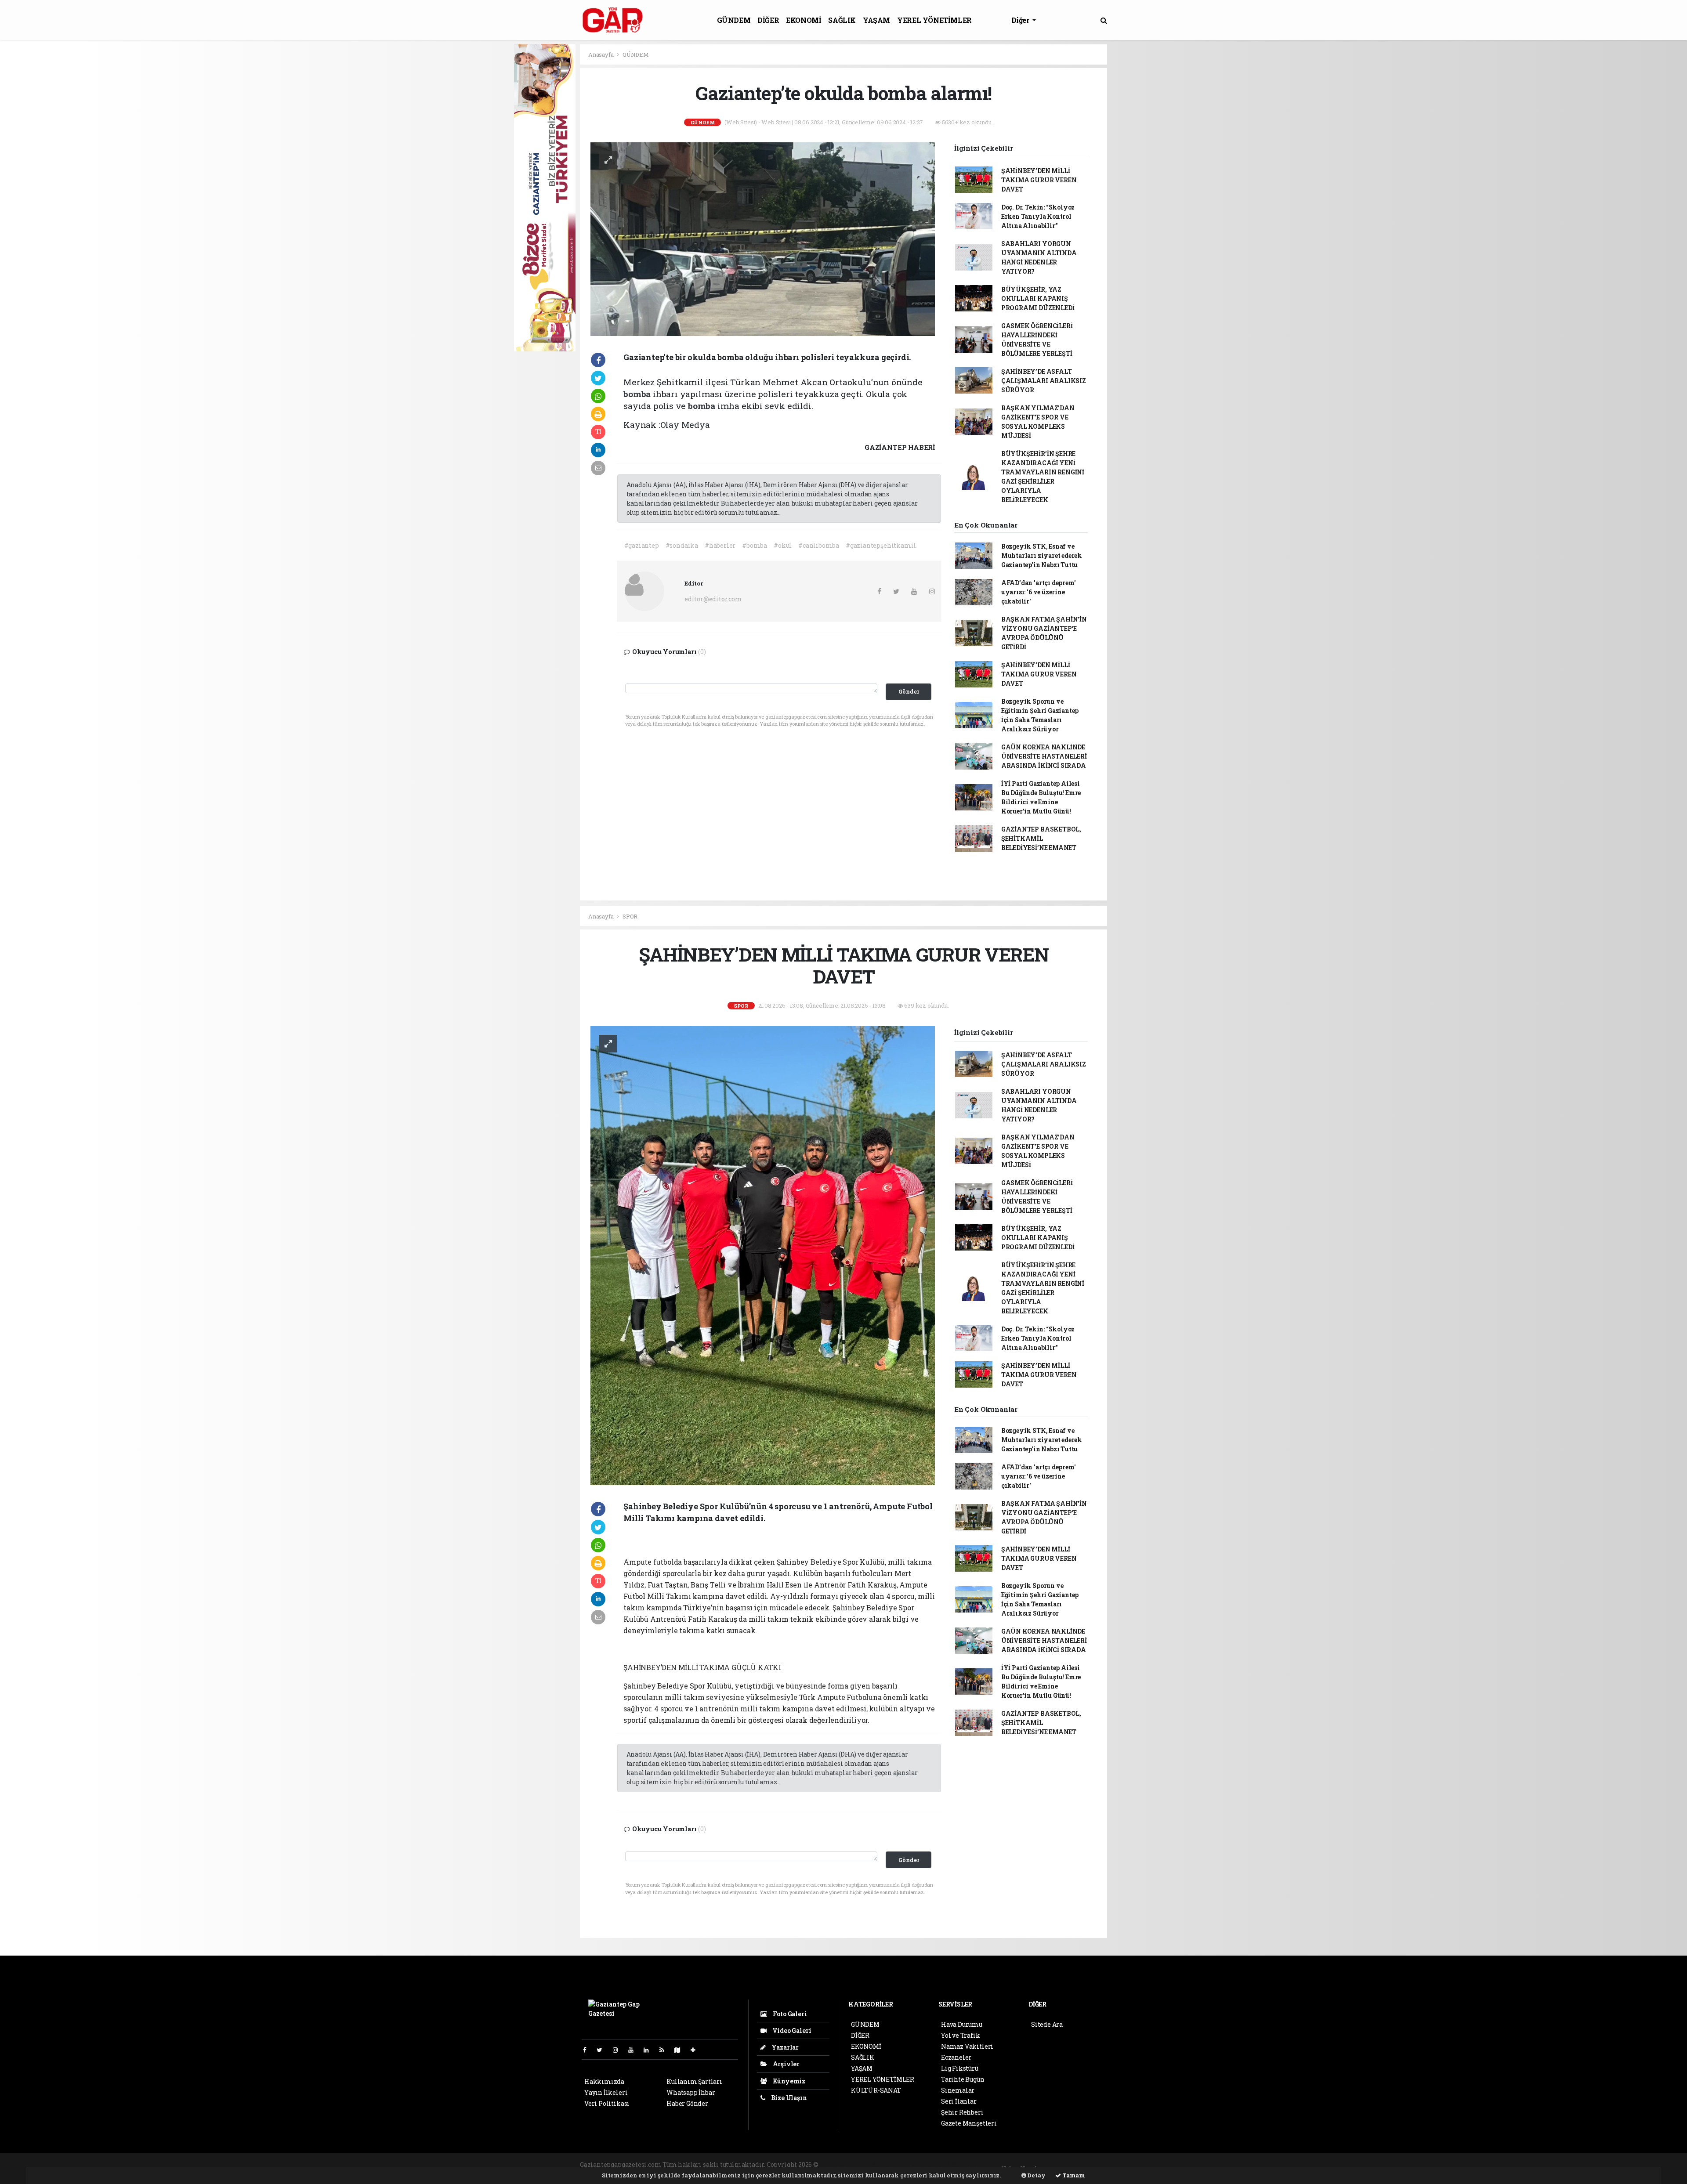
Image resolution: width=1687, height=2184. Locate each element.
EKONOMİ (804, 20)
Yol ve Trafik (961, 2035)
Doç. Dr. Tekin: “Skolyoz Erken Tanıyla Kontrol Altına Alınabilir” (1038, 216)
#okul (783, 545)
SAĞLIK (842, 20)
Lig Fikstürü (960, 2068)
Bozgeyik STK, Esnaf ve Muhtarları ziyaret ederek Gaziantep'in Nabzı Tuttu (1042, 555)
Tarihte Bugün (963, 2079)
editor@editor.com (713, 599)
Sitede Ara (1047, 2024)
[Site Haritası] (681, 2050)
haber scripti (927, 2164)
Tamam (1073, 2175)
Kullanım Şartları (694, 2081)
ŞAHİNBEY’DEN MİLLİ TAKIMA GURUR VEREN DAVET (1039, 180)
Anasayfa (601, 54)
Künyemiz (788, 2081)
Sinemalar (958, 2090)
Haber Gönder (687, 2103)
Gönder (909, 691)
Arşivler (786, 2064)
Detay (1036, 2175)
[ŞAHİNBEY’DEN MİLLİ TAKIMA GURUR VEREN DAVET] (763, 1255)
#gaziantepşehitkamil (881, 545)
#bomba (755, 545)
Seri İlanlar (959, 2101)
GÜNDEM (734, 20)
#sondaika (682, 545)
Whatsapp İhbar (691, 2092)
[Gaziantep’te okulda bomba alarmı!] (763, 238)
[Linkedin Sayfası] (650, 2050)
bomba (638, 394)
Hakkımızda (604, 2081)
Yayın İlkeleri (606, 2092)
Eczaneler (956, 2057)
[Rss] (665, 2050)
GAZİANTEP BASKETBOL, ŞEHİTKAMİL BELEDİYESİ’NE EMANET (1041, 838)
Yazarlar (784, 2047)
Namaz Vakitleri (967, 2046)
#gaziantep (642, 545)
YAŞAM (876, 20)
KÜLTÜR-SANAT (876, 2090)
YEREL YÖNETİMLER (934, 20)
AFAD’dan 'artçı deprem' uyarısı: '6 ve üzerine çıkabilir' (1039, 592)
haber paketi (887, 2164)
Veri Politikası (607, 2103)
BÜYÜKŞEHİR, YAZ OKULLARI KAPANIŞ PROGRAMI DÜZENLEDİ (1038, 298)
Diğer (1021, 20)
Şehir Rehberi (962, 2112)
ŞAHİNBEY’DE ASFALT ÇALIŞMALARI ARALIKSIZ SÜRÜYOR (1044, 381)
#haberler (720, 545)
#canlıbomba (819, 545)
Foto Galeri (789, 2014)
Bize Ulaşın (788, 2098)
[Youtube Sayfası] (634, 2050)
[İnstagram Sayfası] (619, 2050)
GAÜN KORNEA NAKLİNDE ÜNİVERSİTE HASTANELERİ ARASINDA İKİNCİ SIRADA (1044, 756)
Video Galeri (791, 2030)
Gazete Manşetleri (969, 2123)
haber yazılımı (843, 2164)
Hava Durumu (962, 2024)
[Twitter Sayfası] (603, 2050)
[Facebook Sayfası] (588, 2050)
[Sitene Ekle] (697, 2050)
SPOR (630, 916)
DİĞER (768, 20)
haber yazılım (970, 2164)
